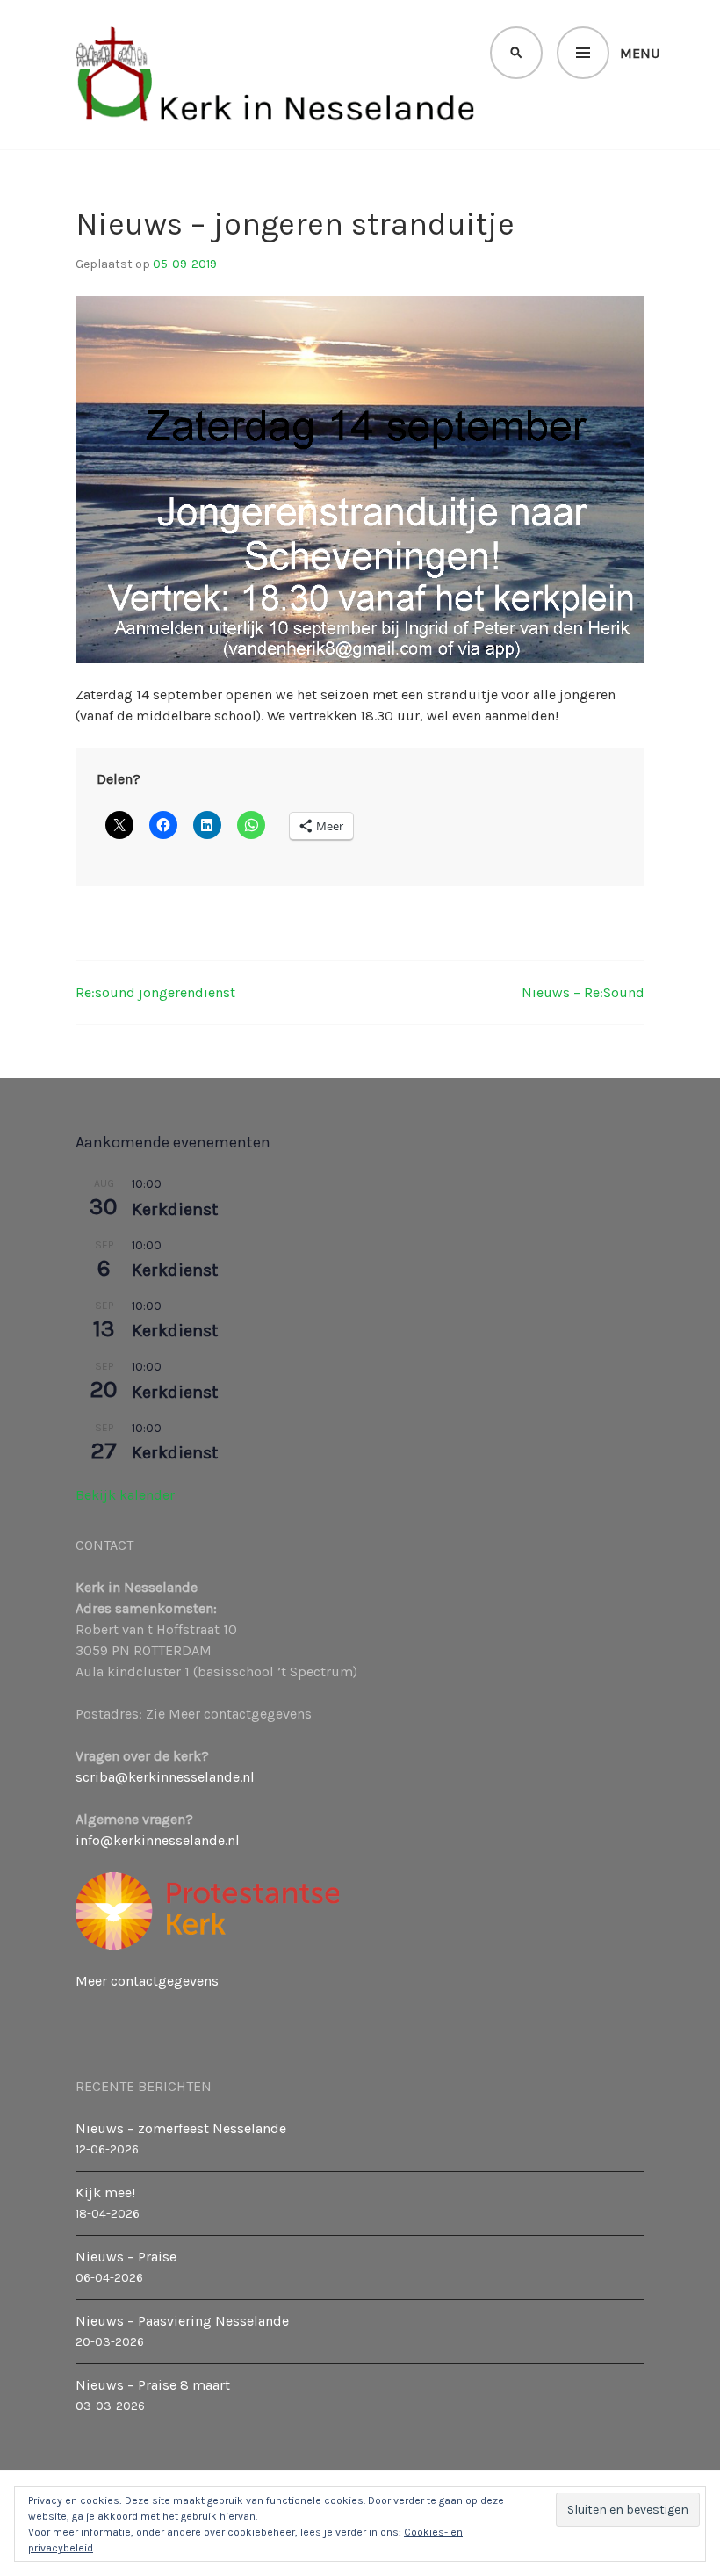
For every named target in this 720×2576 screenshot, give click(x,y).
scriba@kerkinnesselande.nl (165, 1777)
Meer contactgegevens (147, 1981)
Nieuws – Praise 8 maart (153, 2385)
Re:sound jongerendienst (155, 992)
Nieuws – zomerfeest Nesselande (181, 2128)
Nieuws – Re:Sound (583, 992)
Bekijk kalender (125, 1495)
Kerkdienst (175, 1209)
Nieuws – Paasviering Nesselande (182, 2321)
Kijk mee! (105, 2192)
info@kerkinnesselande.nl (158, 1840)
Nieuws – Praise (126, 2257)
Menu (640, 53)
